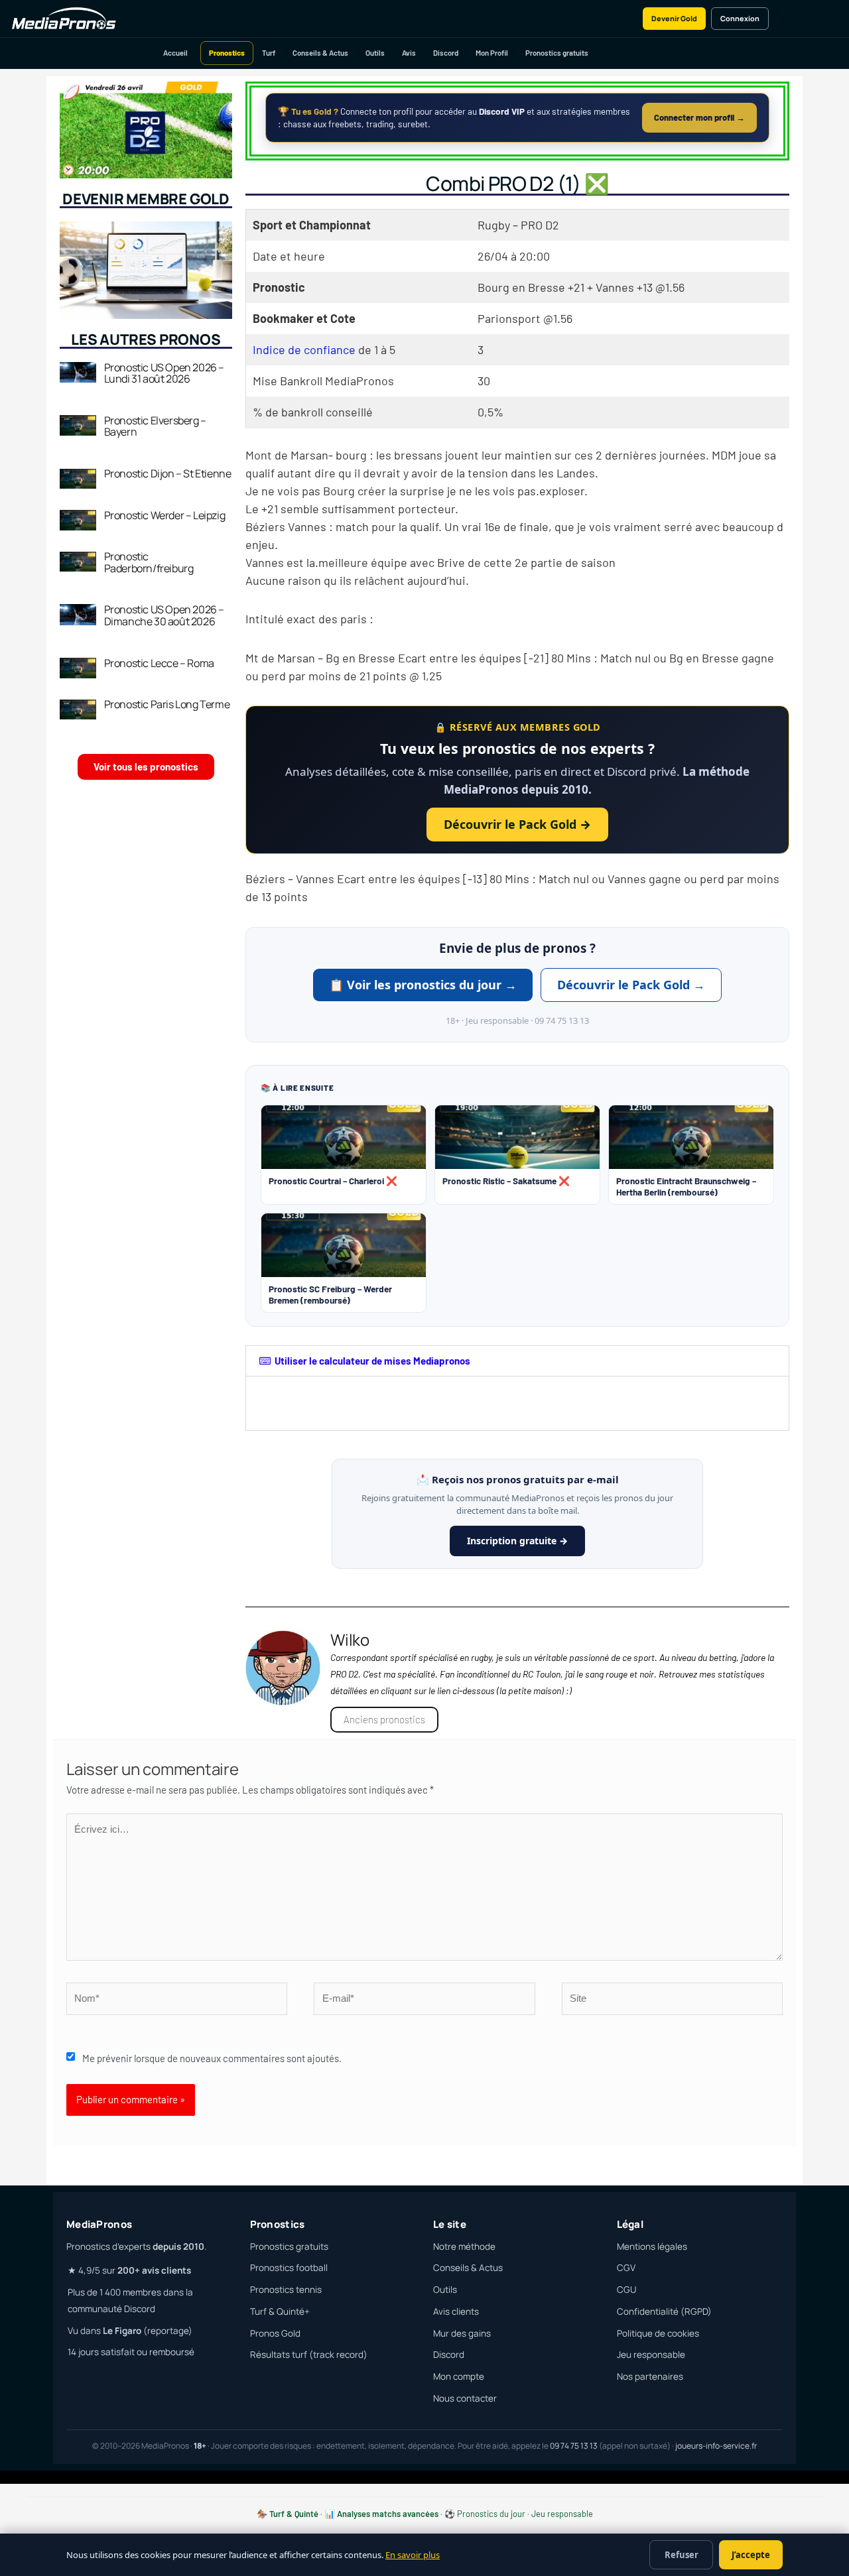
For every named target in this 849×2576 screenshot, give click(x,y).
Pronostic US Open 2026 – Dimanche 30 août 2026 (164, 615)
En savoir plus (413, 2555)
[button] (517, 1361)
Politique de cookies (658, 2333)
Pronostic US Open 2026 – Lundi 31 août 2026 (164, 373)
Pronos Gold (275, 2333)
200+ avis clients (154, 2270)
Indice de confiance (304, 349)
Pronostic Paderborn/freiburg (149, 562)
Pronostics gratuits (557, 53)
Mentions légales (652, 2246)
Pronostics (227, 53)
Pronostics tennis (286, 2290)
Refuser (682, 2555)
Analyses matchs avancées (388, 2514)
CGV (626, 2268)
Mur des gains (462, 2333)
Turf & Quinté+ (280, 2311)
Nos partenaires (650, 2376)
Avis (409, 53)
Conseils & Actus (320, 53)
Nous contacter (465, 2398)
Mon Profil (492, 53)
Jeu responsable (651, 2355)
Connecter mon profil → (699, 117)
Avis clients (456, 2311)
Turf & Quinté (294, 2514)
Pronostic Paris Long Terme (167, 704)
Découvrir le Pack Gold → (517, 824)
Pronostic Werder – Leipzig (165, 515)
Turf (269, 53)
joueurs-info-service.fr (716, 2446)
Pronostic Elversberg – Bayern (155, 426)
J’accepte (751, 2555)
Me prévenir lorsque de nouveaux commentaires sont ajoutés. (212, 2058)
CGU (626, 2290)
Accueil (175, 53)
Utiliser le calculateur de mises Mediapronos (372, 1361)
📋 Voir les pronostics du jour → (423, 985)
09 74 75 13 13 (574, 2446)
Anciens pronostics (384, 1719)
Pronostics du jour (491, 2514)
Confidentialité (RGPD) (664, 2311)
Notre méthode (464, 2246)
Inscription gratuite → (517, 1541)
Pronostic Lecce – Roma (159, 663)
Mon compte (459, 2376)
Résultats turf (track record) (309, 2355)
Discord (446, 53)
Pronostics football (289, 2268)
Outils (375, 53)
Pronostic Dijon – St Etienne (168, 473)
